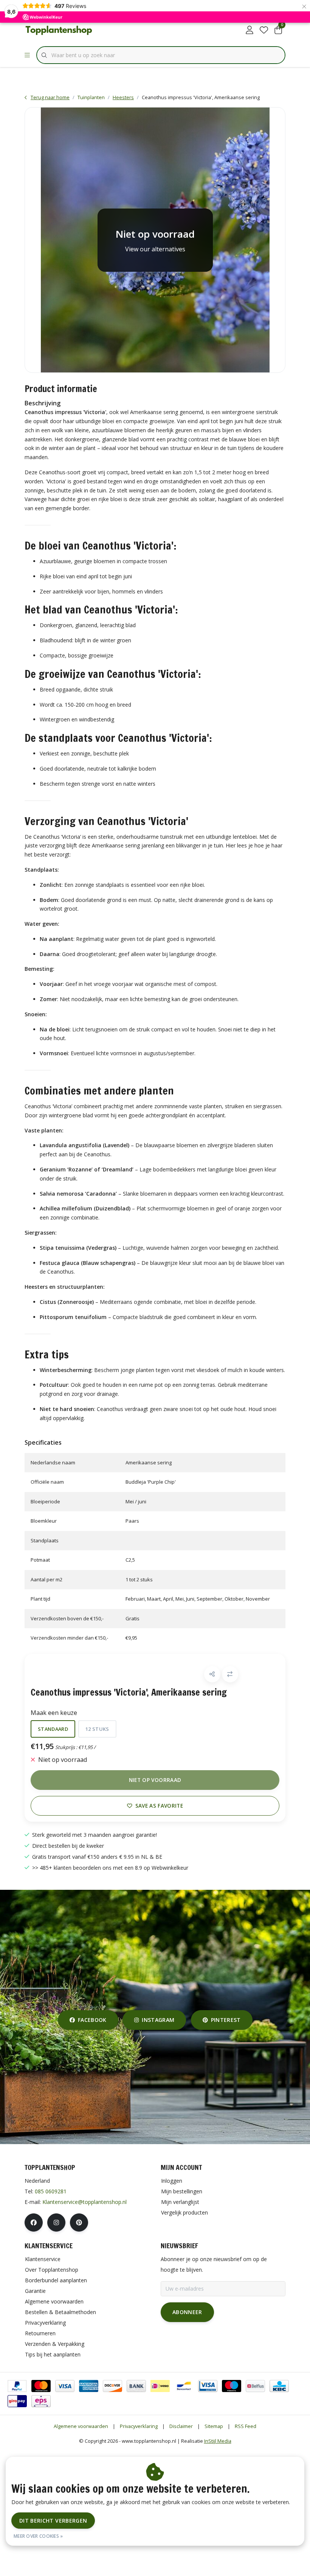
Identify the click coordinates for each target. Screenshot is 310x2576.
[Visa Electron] (208, 2386)
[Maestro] (232, 2386)
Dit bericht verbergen (53, 2521)
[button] (212, 1674)
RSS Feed (246, 2426)
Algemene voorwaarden (81, 2426)
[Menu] (27, 55)
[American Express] (89, 2386)
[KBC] (279, 2386)
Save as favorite (159, 1806)
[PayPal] (17, 2386)
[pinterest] (79, 2222)
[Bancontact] (184, 2386)
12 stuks (97, 1729)
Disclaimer (181, 2426)
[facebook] (34, 2222)
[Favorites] (264, 30)
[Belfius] (255, 2386)
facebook (92, 2020)
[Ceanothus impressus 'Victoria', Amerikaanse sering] (155, 240)
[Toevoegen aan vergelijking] (230, 1674)
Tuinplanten (91, 97)
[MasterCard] (41, 2386)
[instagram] (56, 2222)
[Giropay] (17, 2401)
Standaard (53, 1729)
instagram (158, 2020)
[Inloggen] (250, 30)
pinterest (226, 2020)
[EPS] (41, 2401)
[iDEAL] (160, 2386)
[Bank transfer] (136, 2386)
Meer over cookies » (38, 2536)
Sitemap (214, 2426)
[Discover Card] (112, 2386)
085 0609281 (51, 2191)
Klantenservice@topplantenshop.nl (84, 2202)
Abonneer (187, 2312)
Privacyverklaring (139, 2426)
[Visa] (65, 2386)
